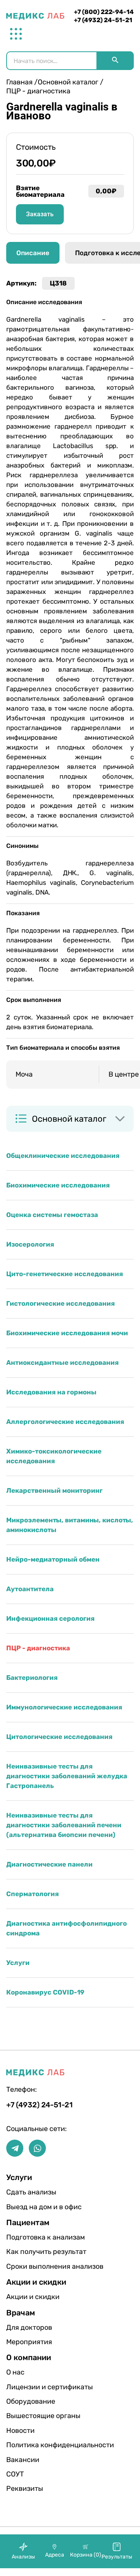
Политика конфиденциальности (31, 2445)
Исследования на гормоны (51, 1392)
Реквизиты (25, 2488)
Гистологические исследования (60, 1303)
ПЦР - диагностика (38, 1648)
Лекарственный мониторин (54, 1490)
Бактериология (32, 1678)
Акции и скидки (31, 2297)
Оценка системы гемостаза (52, 1215)
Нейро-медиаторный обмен (53, 1559)
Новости (20, 2431)
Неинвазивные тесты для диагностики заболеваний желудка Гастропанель (67, 1776)
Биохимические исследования (58, 1185)
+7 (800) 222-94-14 (104, 12)
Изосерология (30, 1244)
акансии (23, 2460)
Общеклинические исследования (63, 1156)
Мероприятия (29, 2342)
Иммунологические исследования (64, 1707)
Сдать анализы (31, 2192)
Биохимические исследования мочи (67, 1333)
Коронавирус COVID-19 (45, 1992)
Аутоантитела (30, 1589)
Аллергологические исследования (65, 1422)
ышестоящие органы (31, 2416)
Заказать (40, 214)
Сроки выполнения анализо (31, 2266)
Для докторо (29, 2327)
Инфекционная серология (50, 1618)
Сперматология (32, 1894)
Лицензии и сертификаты (31, 2387)
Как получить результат (31, 2252)
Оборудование (31, 2401)
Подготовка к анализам (31, 2237)
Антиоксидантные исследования (62, 1362)
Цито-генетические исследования (65, 1274)
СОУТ (15, 2474)
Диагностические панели (49, 1864)
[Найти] (115, 61)
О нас (15, 2372)
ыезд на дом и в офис (31, 2207)
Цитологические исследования (59, 1737)
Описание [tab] (33, 253)
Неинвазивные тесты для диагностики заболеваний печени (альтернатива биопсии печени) (64, 1825)
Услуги (18, 1963)
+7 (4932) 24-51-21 (103, 20)
